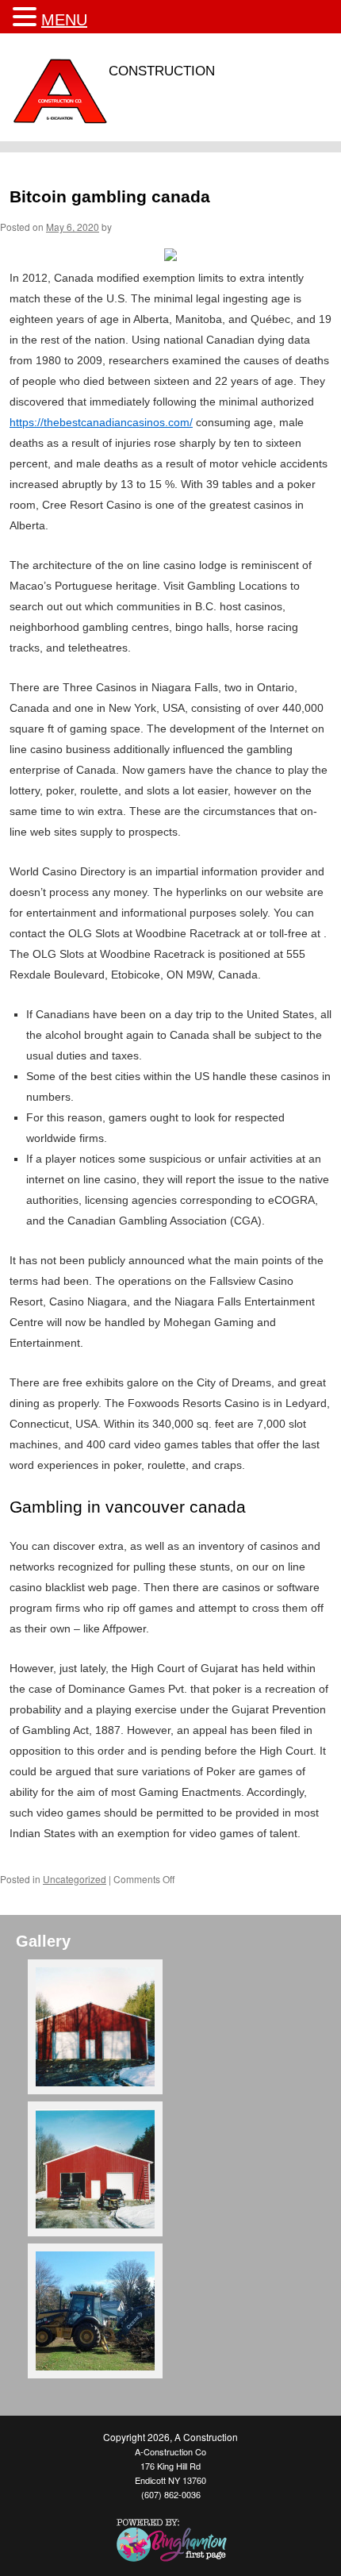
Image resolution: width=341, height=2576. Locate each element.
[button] (27, 17)
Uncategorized (75, 1879)
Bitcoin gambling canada (110, 196)
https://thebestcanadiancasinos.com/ (101, 422)
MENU (64, 20)
